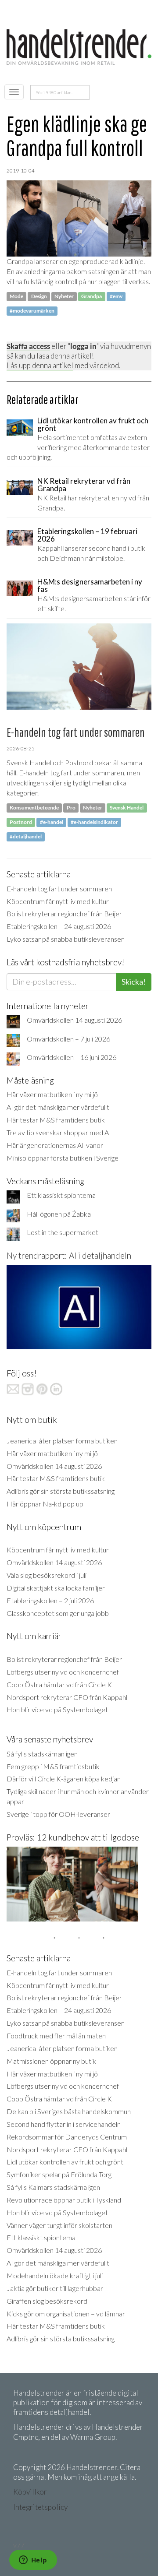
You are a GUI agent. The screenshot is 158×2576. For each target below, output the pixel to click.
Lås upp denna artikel (40, 365)
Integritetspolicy (40, 2507)
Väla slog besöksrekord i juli (47, 1575)
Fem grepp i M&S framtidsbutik (53, 1766)
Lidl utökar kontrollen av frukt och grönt (65, 2162)
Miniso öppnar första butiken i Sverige (63, 1158)
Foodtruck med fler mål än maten (56, 2036)
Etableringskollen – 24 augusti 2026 (59, 926)
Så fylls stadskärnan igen (42, 1754)
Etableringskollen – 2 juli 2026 (50, 1600)
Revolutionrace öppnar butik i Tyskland (64, 2200)
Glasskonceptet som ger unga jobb (58, 1613)
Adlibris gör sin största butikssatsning (61, 1491)
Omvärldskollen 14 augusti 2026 (74, 1020)
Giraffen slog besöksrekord (47, 2301)
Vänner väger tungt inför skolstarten (59, 2225)
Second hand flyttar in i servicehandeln (64, 2124)
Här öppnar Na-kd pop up (45, 1504)
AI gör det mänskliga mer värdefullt (58, 1107)
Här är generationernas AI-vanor (55, 1145)
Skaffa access (28, 346)
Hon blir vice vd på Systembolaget (57, 1709)
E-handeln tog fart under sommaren (59, 889)
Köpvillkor (30, 2492)
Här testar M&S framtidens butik (56, 1120)
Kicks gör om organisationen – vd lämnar (66, 2314)
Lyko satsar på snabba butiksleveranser (65, 939)
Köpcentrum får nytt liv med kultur (58, 901)
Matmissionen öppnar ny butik (51, 2061)
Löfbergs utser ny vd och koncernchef (63, 1672)
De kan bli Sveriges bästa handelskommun (69, 2111)
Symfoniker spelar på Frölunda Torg (59, 2174)
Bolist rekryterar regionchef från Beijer (64, 913)
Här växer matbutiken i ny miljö (52, 1094)
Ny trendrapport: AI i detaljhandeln (69, 1255)
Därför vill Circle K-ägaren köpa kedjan (64, 1779)
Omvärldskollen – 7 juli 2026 (68, 1039)
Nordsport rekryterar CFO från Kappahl (67, 1697)
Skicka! (134, 982)
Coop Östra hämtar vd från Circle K (59, 1684)
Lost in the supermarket (63, 1232)
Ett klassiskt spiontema (61, 1195)
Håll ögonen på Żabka (59, 1214)
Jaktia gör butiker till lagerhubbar (55, 2288)
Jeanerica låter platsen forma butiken (62, 1441)
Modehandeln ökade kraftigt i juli (55, 2275)
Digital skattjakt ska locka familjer (56, 1588)
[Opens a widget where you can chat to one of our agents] (33, 2561)
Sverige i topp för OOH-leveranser (58, 1814)
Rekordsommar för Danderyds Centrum (67, 2137)
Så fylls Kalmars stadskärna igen (53, 2187)
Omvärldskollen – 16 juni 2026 (72, 1057)
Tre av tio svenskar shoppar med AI (59, 1132)
